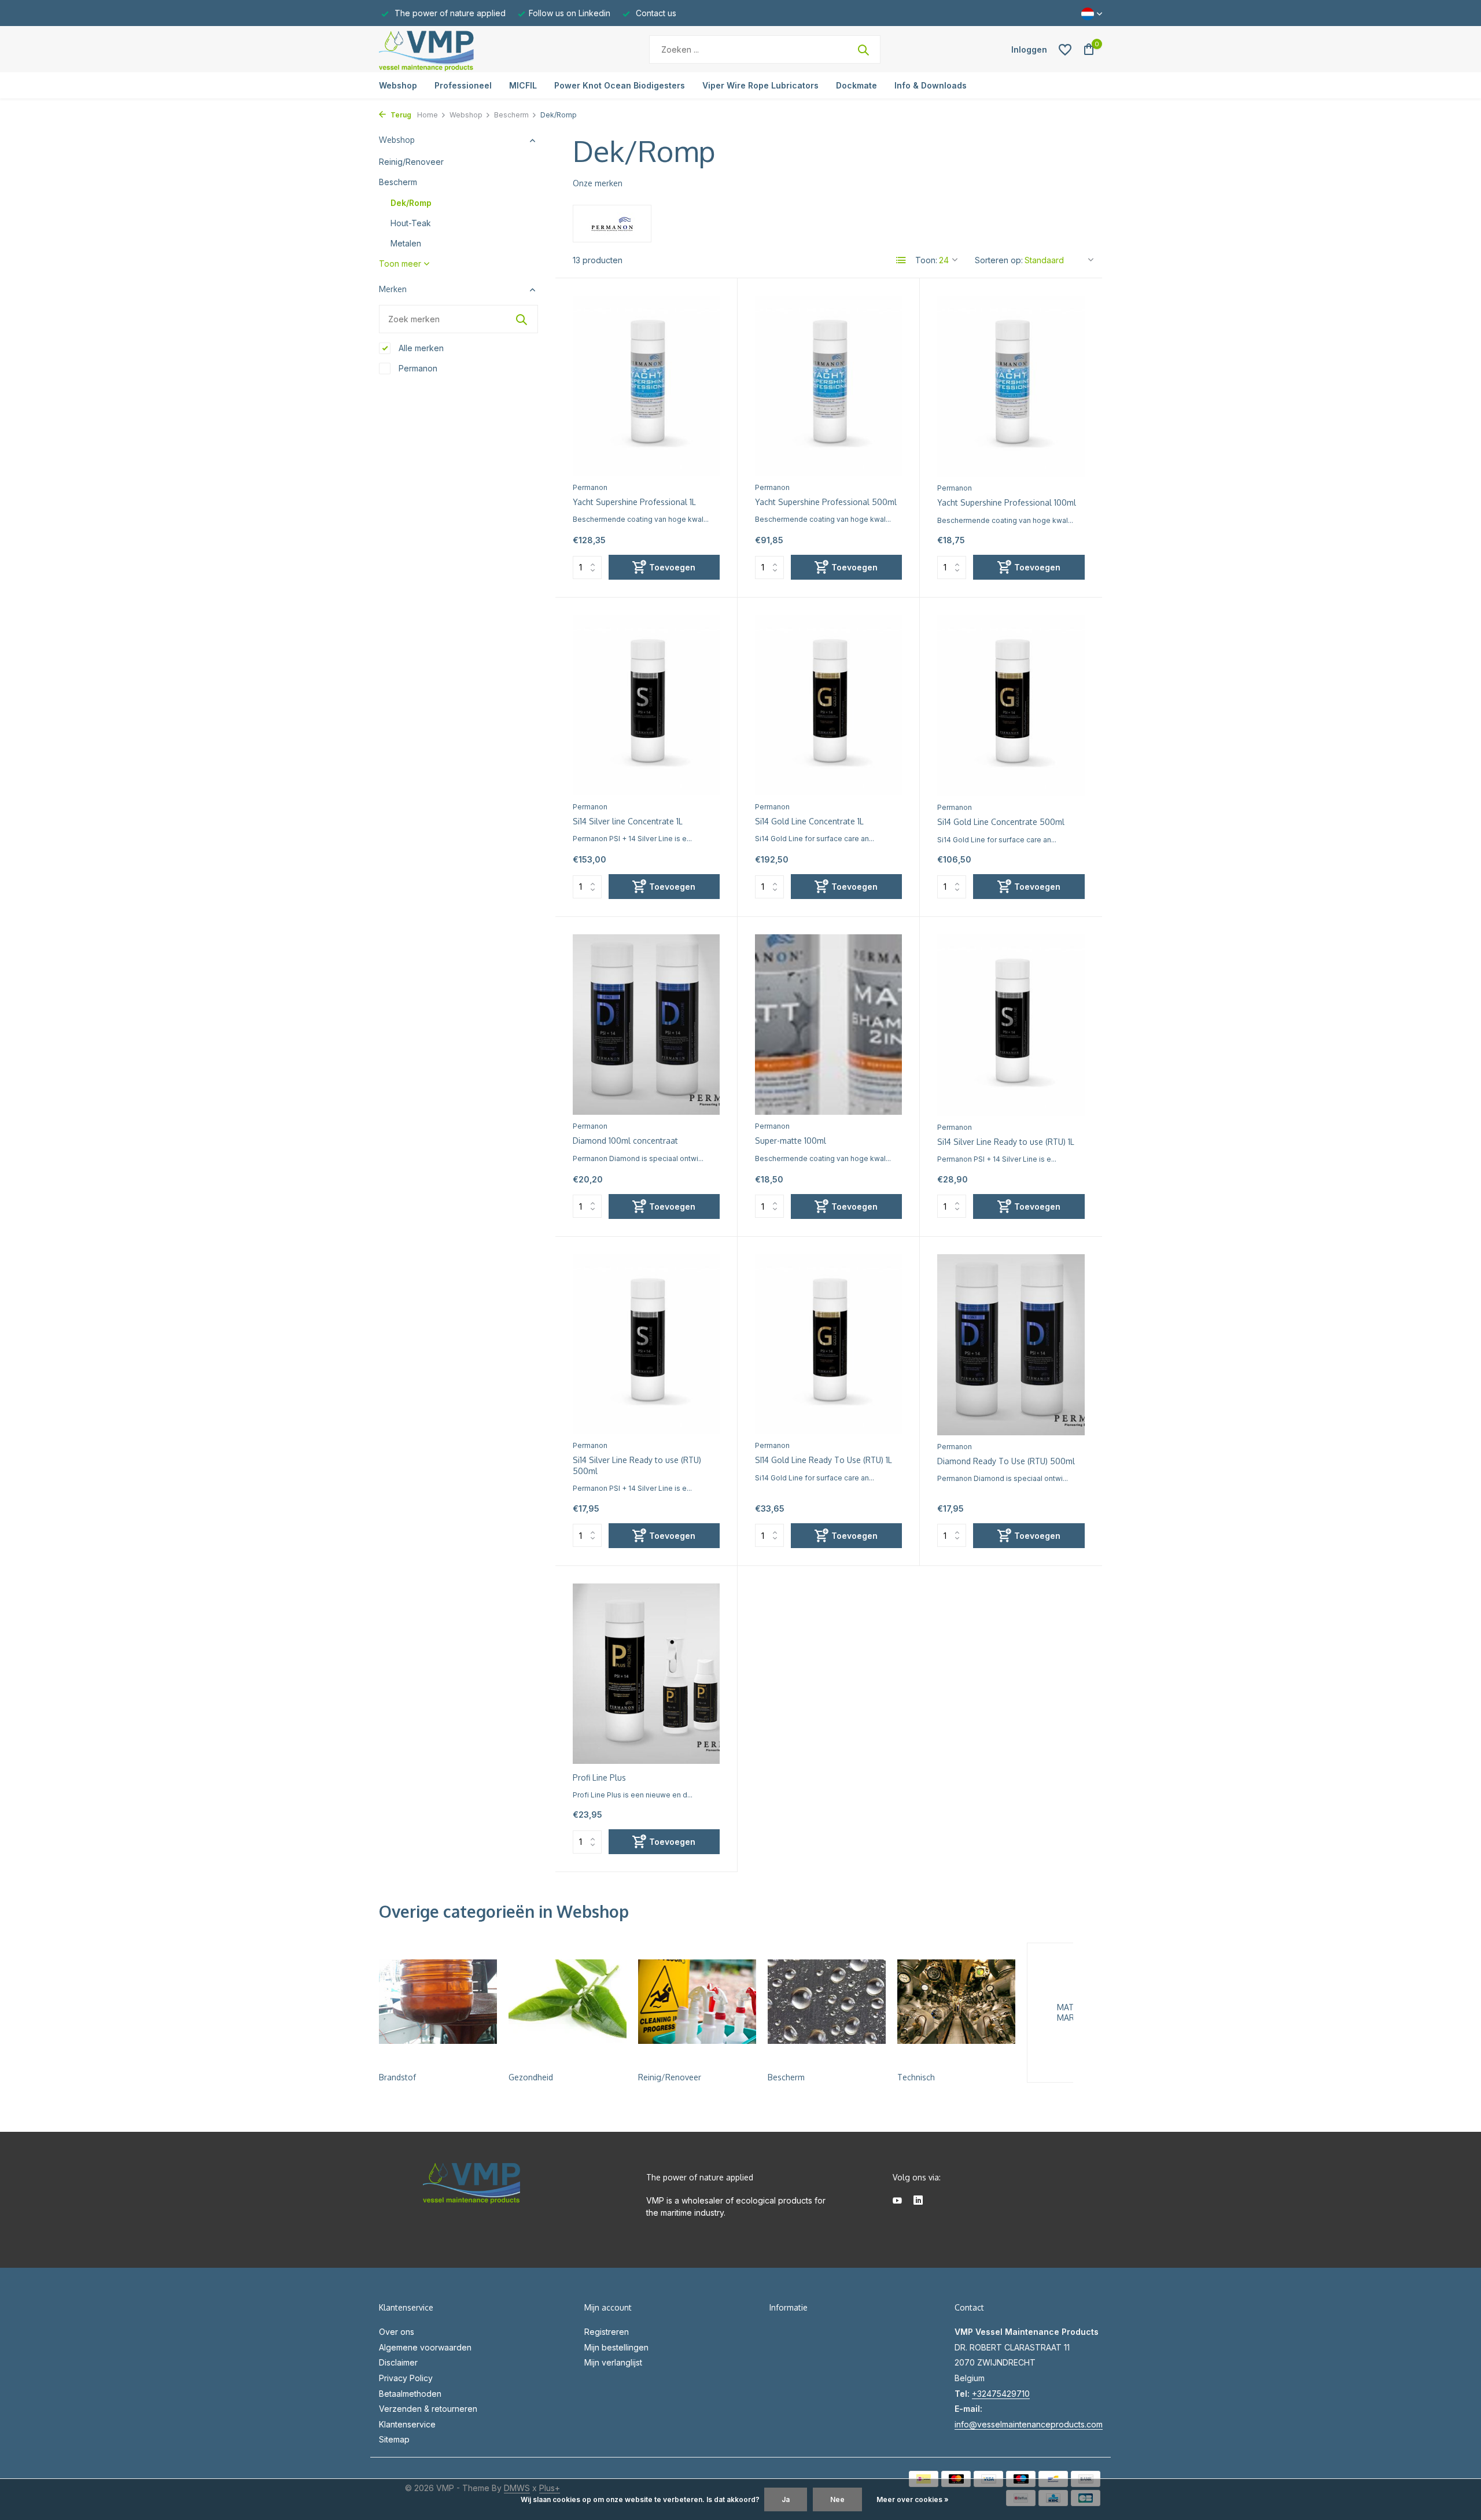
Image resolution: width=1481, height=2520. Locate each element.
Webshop (398, 85)
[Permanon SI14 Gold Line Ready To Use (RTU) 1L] (828, 1344)
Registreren (607, 2332)
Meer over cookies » (913, 2499)
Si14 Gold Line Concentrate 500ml (1001, 822)
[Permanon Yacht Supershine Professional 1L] (646, 386)
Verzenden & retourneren (428, 2409)
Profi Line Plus (599, 1777)
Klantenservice (407, 2424)
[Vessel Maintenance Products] (451, 49)
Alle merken (420, 348)
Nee (837, 2499)
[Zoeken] (863, 50)
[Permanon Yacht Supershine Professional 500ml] (828, 386)
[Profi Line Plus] (646, 1674)
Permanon (417, 368)
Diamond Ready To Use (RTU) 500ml (1006, 1461)
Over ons (397, 2332)
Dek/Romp (411, 203)
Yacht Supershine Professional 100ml (1007, 502)
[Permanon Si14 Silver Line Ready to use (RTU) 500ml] (646, 1344)
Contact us (655, 13)
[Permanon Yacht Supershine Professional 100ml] (1011, 386)
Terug (400, 115)
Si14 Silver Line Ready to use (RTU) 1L (1006, 1142)
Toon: (926, 260)
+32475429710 (1001, 2394)
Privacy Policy (406, 2378)
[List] (901, 260)
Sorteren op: (999, 260)
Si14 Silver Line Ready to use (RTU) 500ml (637, 1465)
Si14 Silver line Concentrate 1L (628, 821)
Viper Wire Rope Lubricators (760, 85)
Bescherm (511, 115)
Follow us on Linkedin (570, 13)
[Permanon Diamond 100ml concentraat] (646, 1025)
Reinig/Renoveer (411, 162)
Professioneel (463, 85)
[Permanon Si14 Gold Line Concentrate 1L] (828, 705)
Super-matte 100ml (791, 1141)
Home (428, 115)
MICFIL (523, 85)
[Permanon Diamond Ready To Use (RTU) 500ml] (1011, 1345)
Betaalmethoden (410, 2394)
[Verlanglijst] (1065, 50)
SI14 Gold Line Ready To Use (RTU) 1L (824, 1460)
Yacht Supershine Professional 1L (634, 502)
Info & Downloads (931, 85)
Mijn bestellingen (616, 2347)
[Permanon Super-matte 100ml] (828, 1025)
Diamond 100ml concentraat (625, 1141)
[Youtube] (897, 2201)
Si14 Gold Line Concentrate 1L (809, 821)
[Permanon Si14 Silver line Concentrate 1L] (646, 705)
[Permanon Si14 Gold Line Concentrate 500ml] (1011, 705)
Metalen (406, 243)
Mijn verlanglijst (613, 2362)
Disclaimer (398, 2362)
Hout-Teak (411, 223)
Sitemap (394, 2439)
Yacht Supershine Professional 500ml (826, 502)
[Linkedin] (918, 2201)
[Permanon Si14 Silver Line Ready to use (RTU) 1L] (1011, 1025)
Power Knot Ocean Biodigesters (620, 85)
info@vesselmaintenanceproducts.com (1029, 2424)
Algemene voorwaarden (425, 2347)
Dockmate (856, 85)
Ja (786, 2499)
